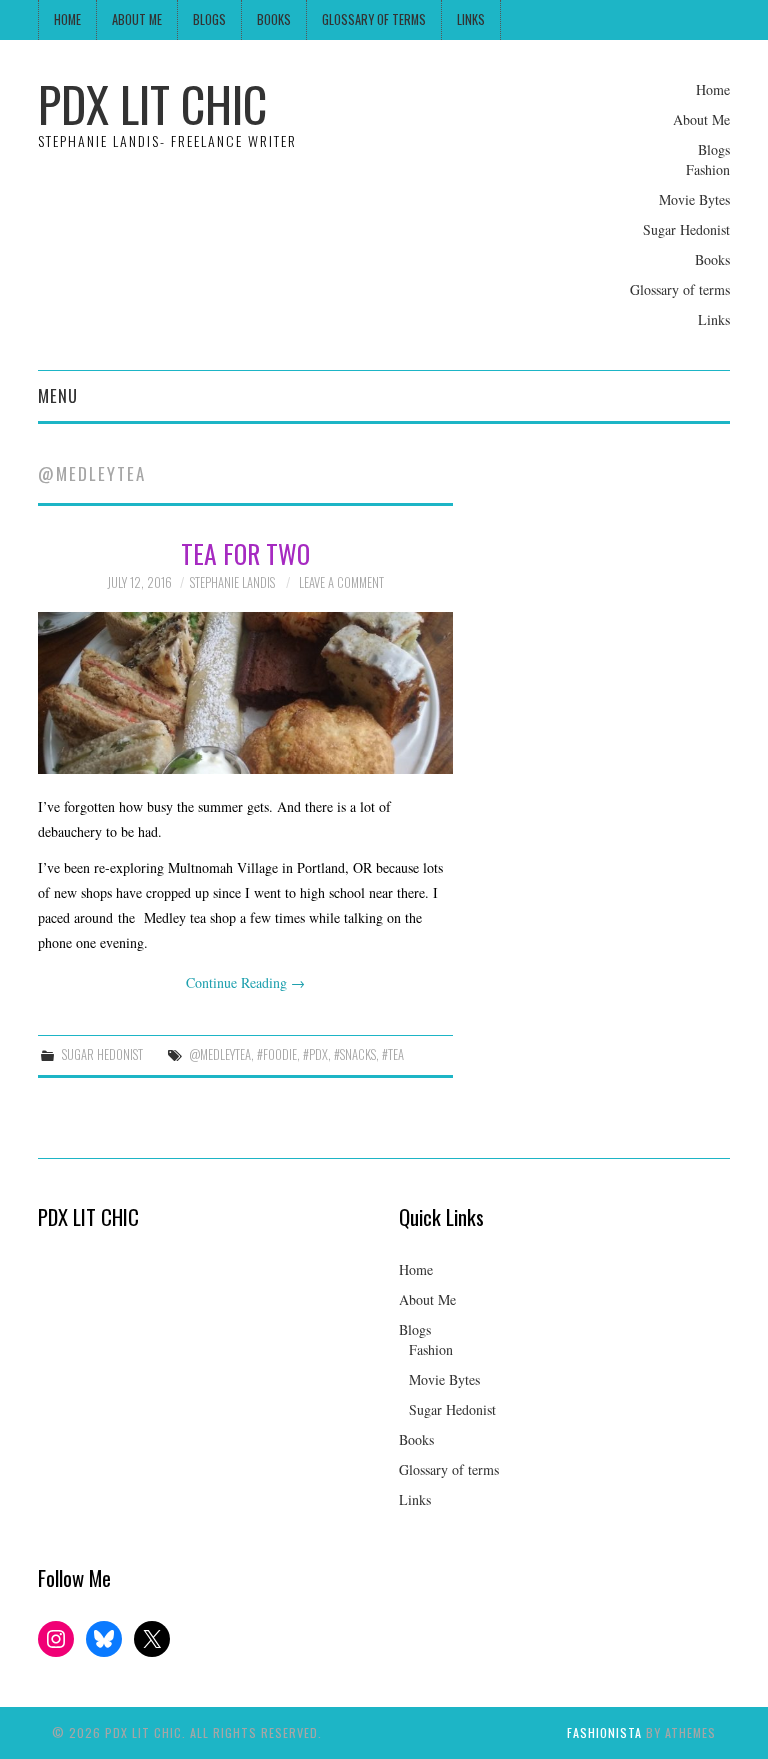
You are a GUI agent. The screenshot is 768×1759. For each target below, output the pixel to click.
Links (471, 19)
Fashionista (604, 1732)
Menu (58, 395)
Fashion (708, 169)
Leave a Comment (341, 582)
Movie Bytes (694, 199)
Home (67, 19)
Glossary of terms (374, 19)
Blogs (209, 19)
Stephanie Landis (232, 582)
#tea (393, 1054)
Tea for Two (245, 553)
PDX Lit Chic (152, 103)
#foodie (277, 1054)
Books (274, 19)
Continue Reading (245, 982)
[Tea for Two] (245, 693)
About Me (137, 19)
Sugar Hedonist (686, 229)
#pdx (315, 1054)
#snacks (355, 1054)
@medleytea (220, 1054)
